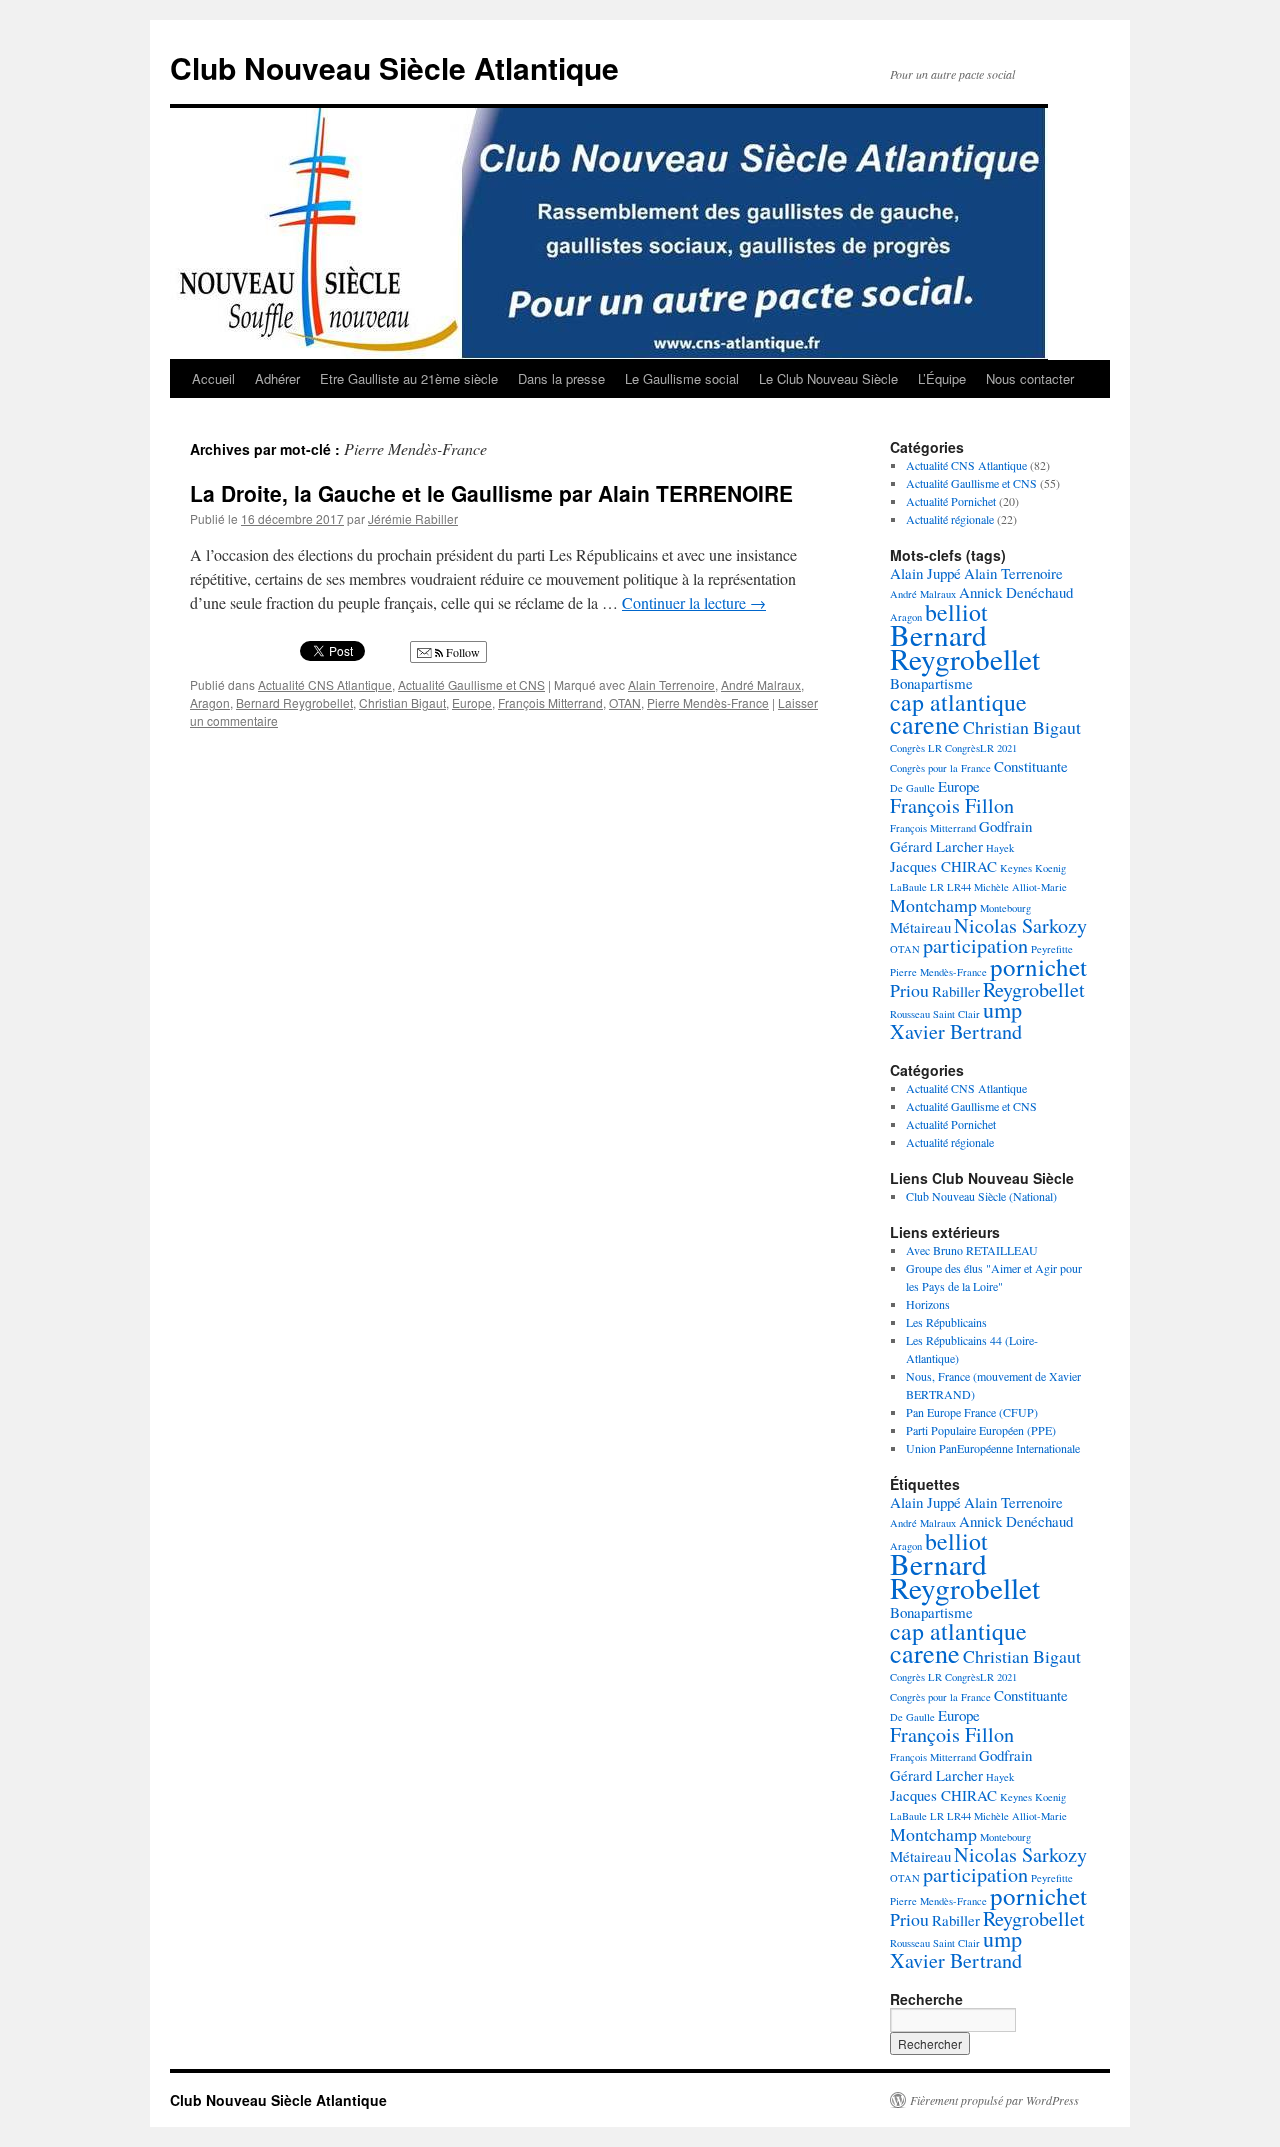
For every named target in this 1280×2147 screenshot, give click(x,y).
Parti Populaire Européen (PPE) (981, 1430)
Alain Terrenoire (671, 684)
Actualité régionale (950, 519)
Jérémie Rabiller (413, 518)
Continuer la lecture (694, 602)
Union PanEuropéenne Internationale (993, 1448)
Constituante (1031, 766)
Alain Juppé (925, 573)
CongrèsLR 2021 (981, 748)
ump (1002, 1009)
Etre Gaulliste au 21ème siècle (409, 378)
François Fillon (952, 805)
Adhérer (277, 378)
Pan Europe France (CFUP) (972, 1412)
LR (937, 887)
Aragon (210, 702)
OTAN (625, 702)
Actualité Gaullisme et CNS (471, 684)
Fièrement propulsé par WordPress (994, 2100)
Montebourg (1005, 908)
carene (925, 723)
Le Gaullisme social (682, 378)
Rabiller (956, 991)
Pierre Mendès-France (708, 702)
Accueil (213, 378)
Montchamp (933, 905)
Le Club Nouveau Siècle (828, 378)
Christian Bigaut (402, 702)
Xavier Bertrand (956, 1031)
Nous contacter (1030, 378)
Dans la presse (561, 378)
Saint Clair (956, 1014)
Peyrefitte (1052, 949)
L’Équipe (942, 378)
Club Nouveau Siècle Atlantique (394, 67)
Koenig (1050, 868)
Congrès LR (916, 748)
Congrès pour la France (940, 768)
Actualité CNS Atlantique (325, 684)
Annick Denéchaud (1016, 592)
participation (975, 945)
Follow (461, 652)
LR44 (959, 887)
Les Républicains (946, 1322)
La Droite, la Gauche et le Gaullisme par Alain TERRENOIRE (491, 493)
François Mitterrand (550, 702)
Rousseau (910, 1014)
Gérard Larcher (936, 846)
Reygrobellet (1034, 989)
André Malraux (761, 684)
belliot (956, 612)
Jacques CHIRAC (943, 866)
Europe (472, 702)
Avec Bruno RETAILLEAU (972, 1250)
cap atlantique (958, 702)
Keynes (1016, 868)
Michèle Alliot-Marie (1020, 887)
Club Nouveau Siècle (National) (981, 1196)
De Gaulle (912, 788)
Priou (909, 990)
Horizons (928, 1304)
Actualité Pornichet (951, 501)
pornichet (1038, 966)
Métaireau (920, 927)
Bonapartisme (931, 683)
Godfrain (1005, 826)
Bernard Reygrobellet (294, 702)
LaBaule (908, 887)
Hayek (1000, 848)
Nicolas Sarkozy (1020, 925)
